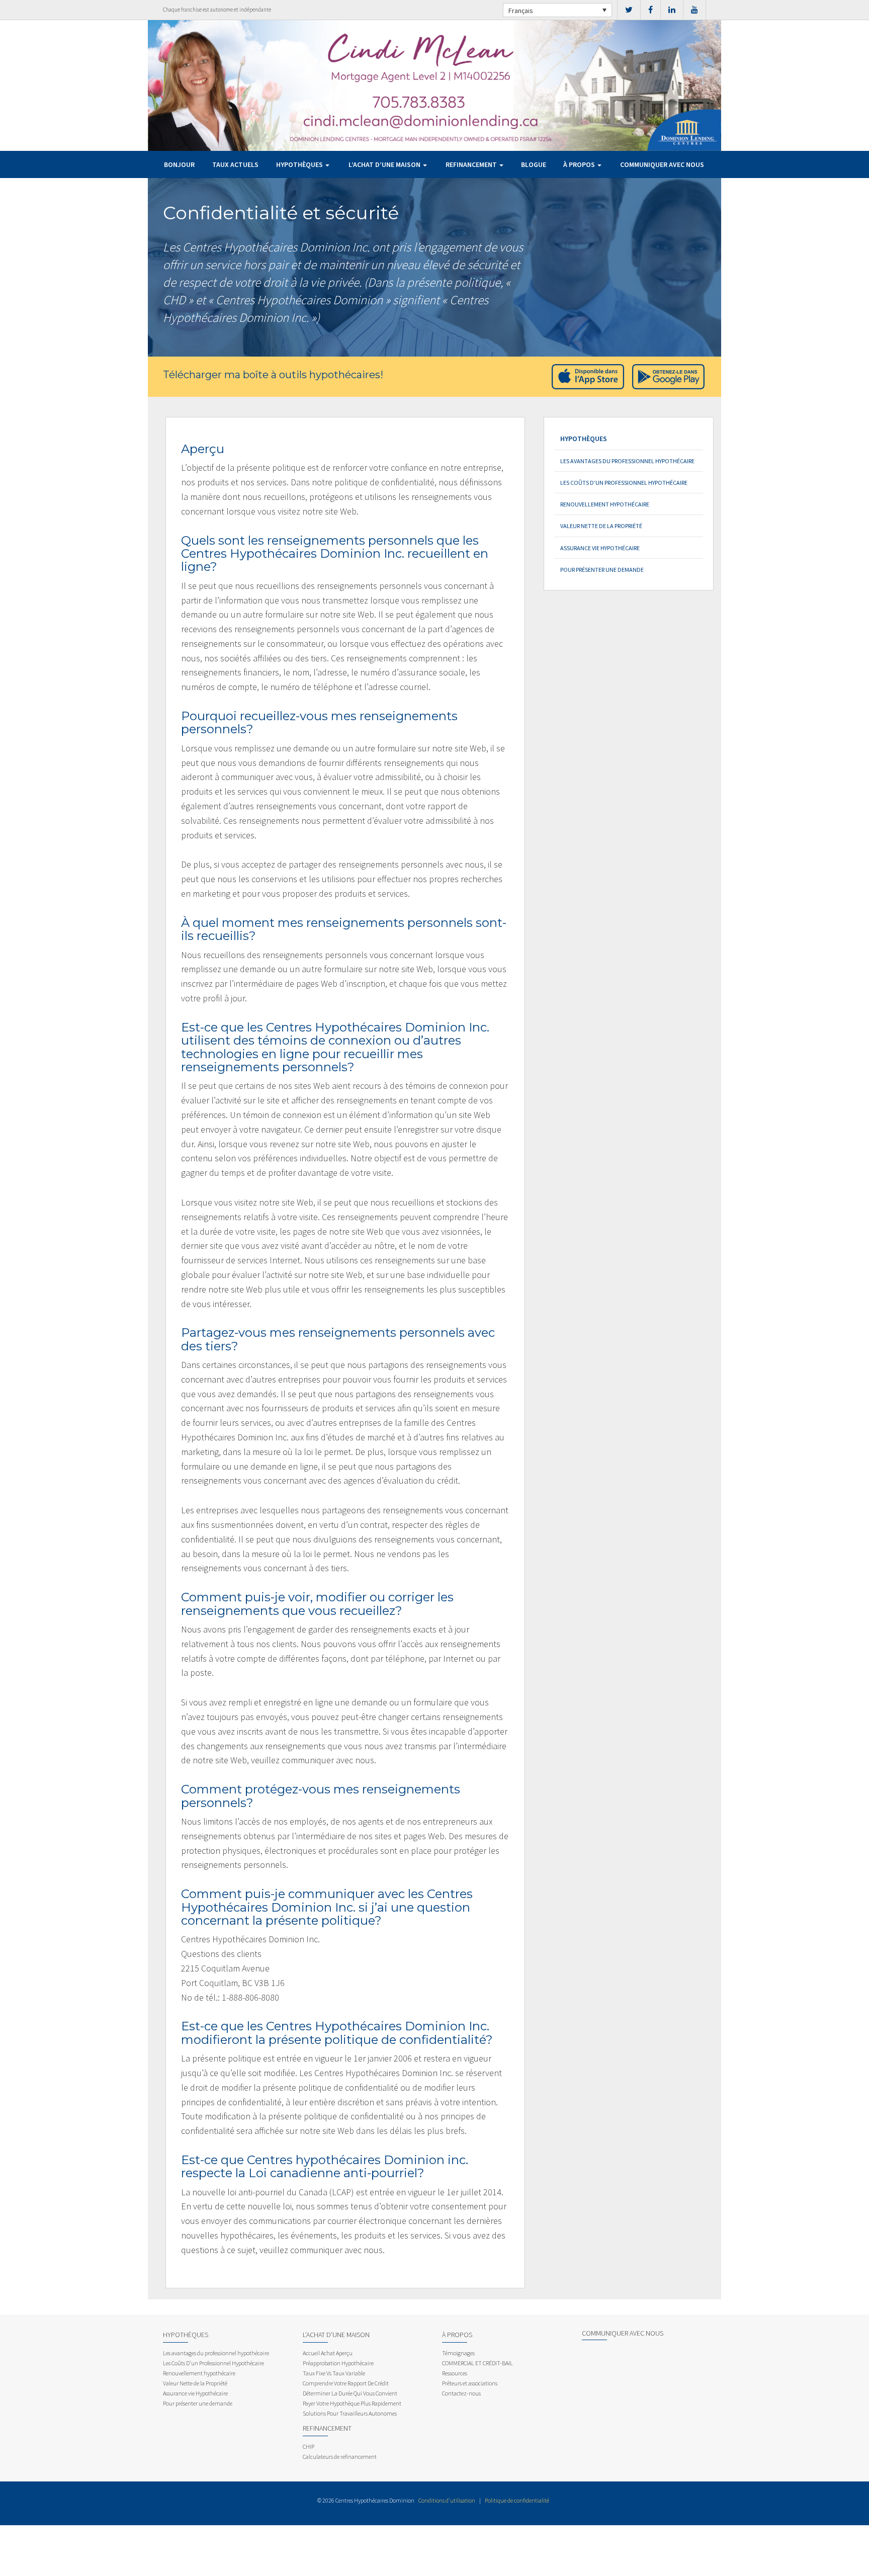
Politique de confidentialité (517, 2500)
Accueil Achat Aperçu (328, 2353)
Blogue (534, 164)
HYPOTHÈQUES (300, 164)
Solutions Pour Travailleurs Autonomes (350, 2413)
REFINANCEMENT (472, 164)
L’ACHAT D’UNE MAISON (385, 164)
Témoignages (458, 2353)
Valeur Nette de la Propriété (601, 526)
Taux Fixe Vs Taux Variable (334, 2373)
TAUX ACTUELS (235, 164)
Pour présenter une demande (602, 570)
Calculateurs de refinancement (340, 2457)
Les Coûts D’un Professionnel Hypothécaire (624, 483)
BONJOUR (179, 164)
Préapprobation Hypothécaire (338, 2363)
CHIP (309, 2446)
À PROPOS (580, 164)
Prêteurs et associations (470, 2383)
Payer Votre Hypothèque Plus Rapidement (352, 2403)
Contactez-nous (461, 2393)
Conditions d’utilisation (447, 2500)
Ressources (455, 2373)
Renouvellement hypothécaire (605, 504)
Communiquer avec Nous (662, 164)
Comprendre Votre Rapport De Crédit (346, 2383)
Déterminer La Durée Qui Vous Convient (350, 2393)
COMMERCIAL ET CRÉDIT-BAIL (477, 2363)
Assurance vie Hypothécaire (600, 548)
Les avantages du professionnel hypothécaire (627, 461)
